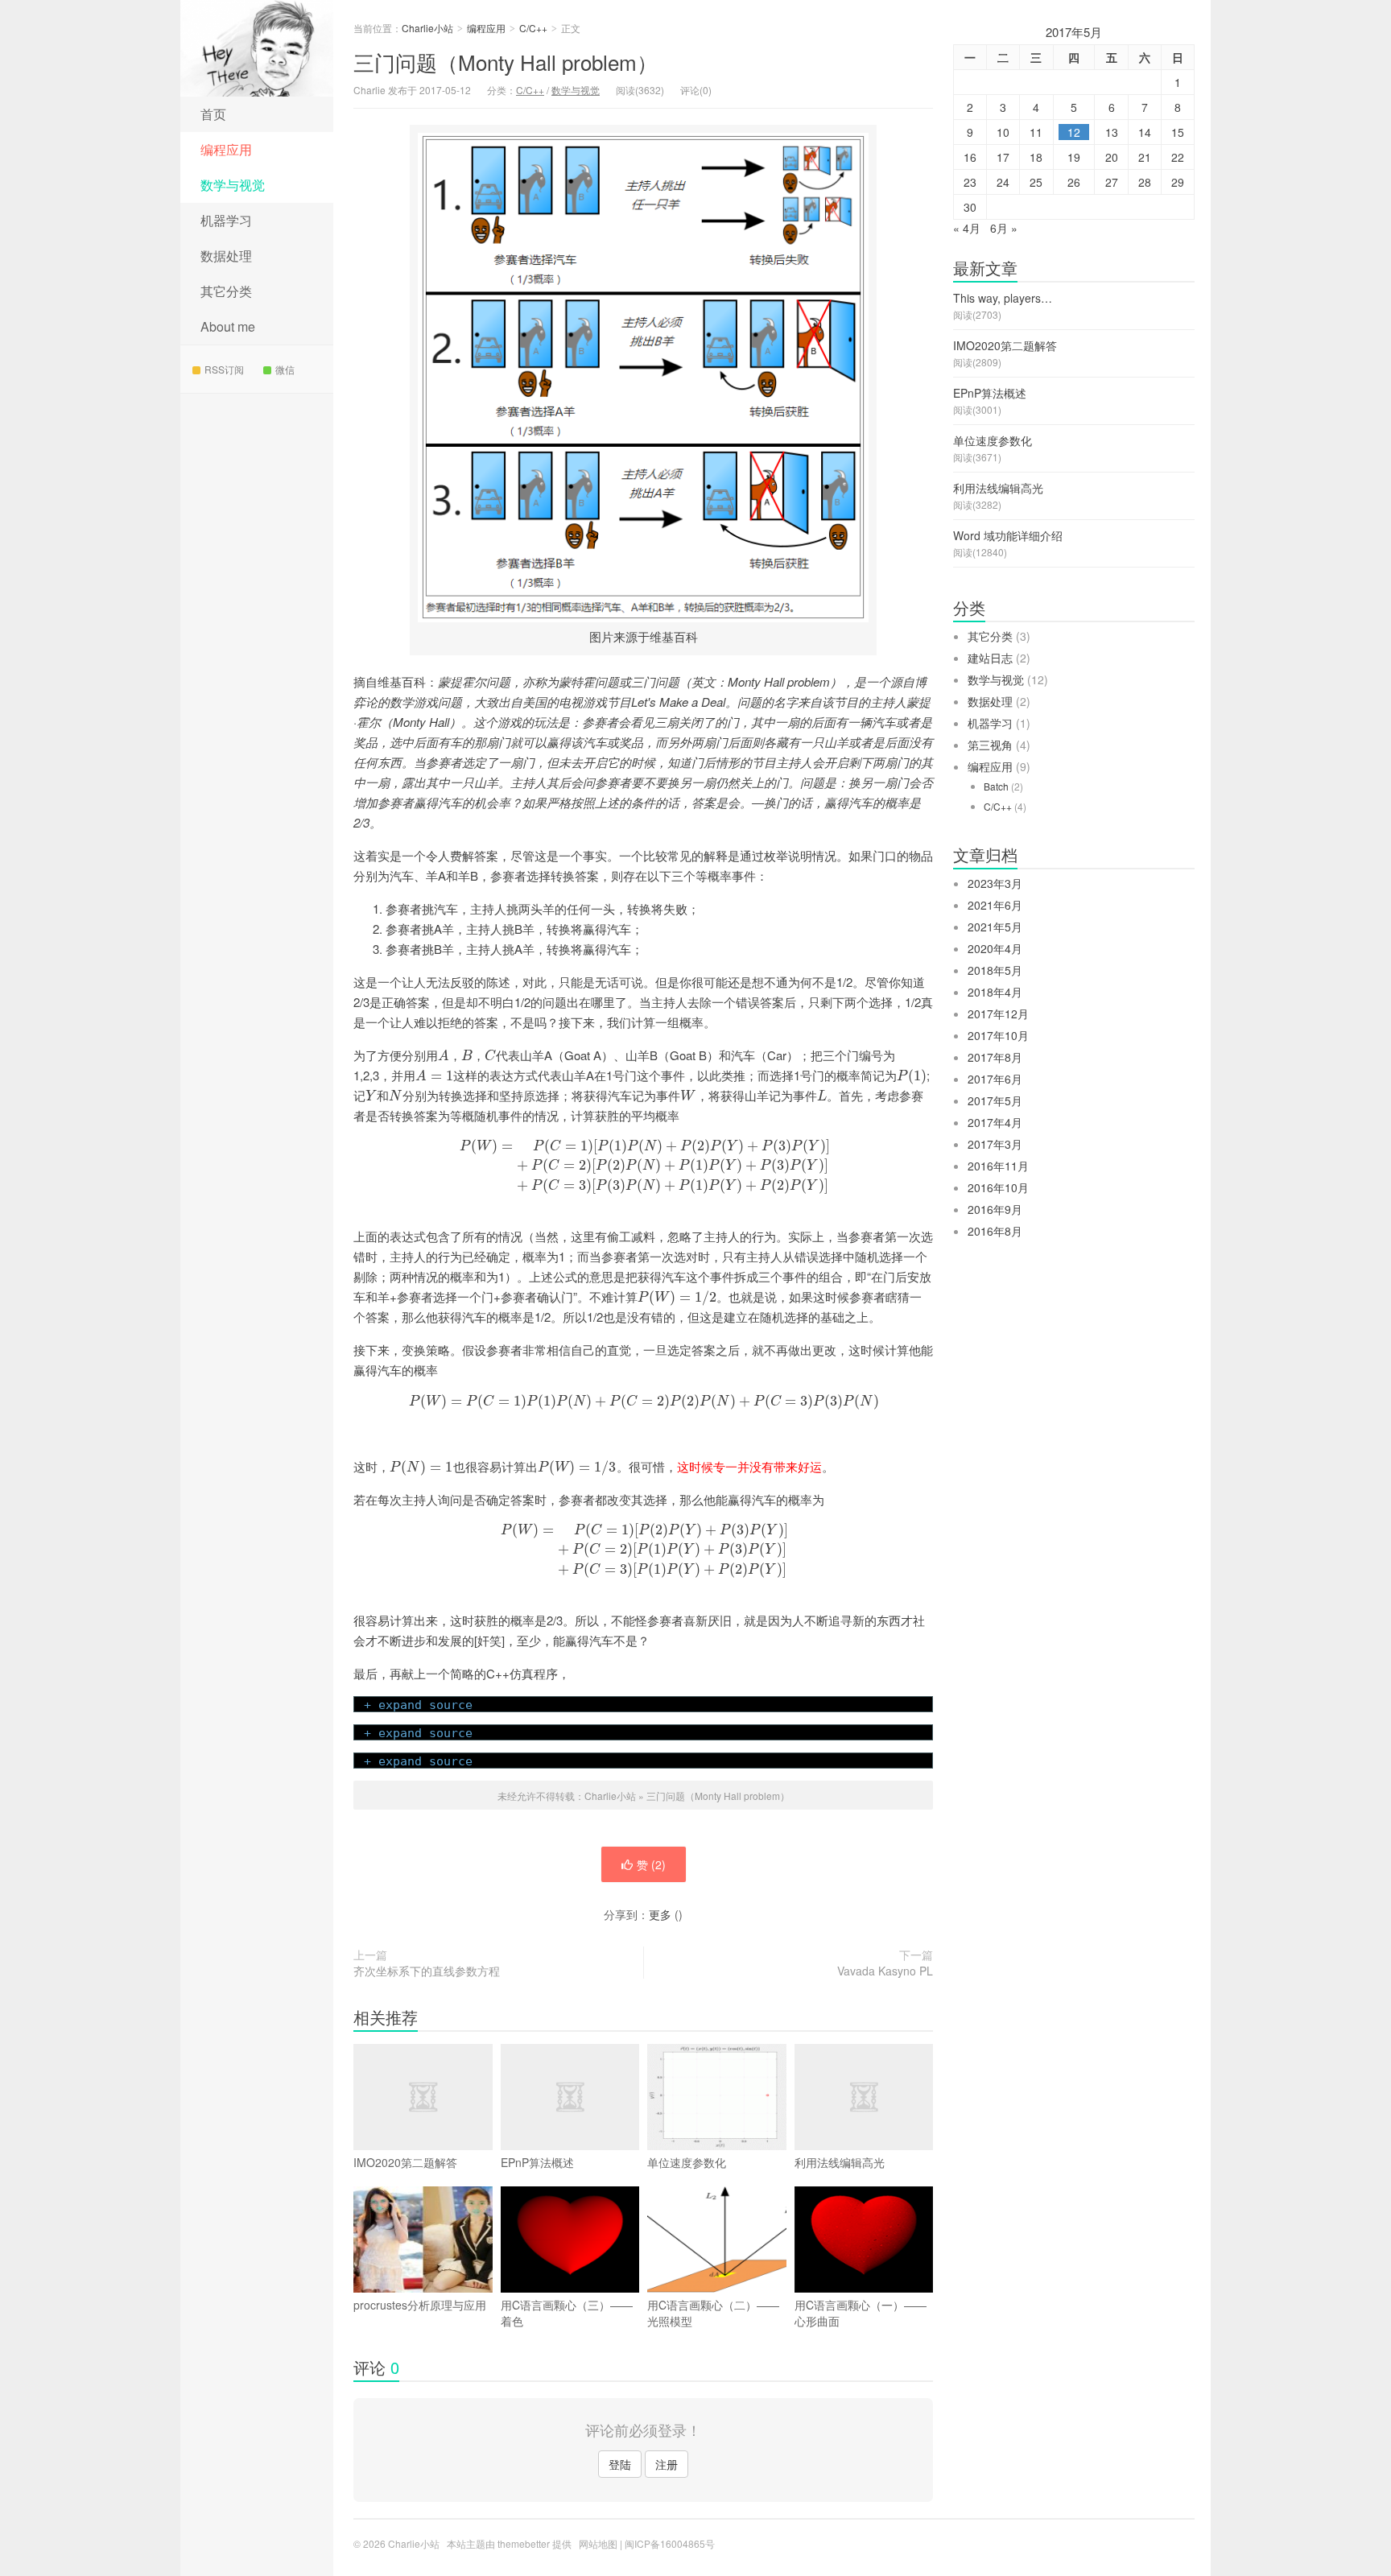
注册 (667, 2464)
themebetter (524, 2543)
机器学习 (226, 220)
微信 (285, 369)
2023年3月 (995, 883)
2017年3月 (995, 1144)
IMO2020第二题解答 (405, 2162)
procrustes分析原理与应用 (420, 2305)
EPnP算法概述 (537, 2162)
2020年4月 (995, 948)
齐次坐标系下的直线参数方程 (427, 1971)
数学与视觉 (233, 185)
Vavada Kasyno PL (885, 1971)
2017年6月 (995, 1079)
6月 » (1004, 228)
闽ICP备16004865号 (670, 2543)
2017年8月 (995, 1057)
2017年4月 (995, 1122)
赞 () (651, 1864)
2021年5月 (995, 927)
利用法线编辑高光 (840, 2162)
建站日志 (990, 658)
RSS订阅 (224, 369)
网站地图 (598, 2543)
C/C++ (533, 28)
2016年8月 (995, 1231)
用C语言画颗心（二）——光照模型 (713, 2313)
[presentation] (444, 1055)
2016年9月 (995, 1209)
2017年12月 (998, 1013)
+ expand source (418, 1705)
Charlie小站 (257, 48)
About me (228, 326)
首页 (213, 114)
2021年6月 (995, 905)
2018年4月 (995, 992)
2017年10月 (998, 1035)
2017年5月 (995, 1100)
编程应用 (226, 149)
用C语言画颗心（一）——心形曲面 (861, 2313)
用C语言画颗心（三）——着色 (567, 2313)
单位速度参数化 (687, 2162)
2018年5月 (995, 970)
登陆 (620, 2464)
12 (1074, 132)
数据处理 (226, 256)
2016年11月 (998, 1166)
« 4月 (967, 228)
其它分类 (226, 291)
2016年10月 (998, 1187)
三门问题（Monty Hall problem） (506, 62)
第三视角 (990, 745)
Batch (996, 786)
